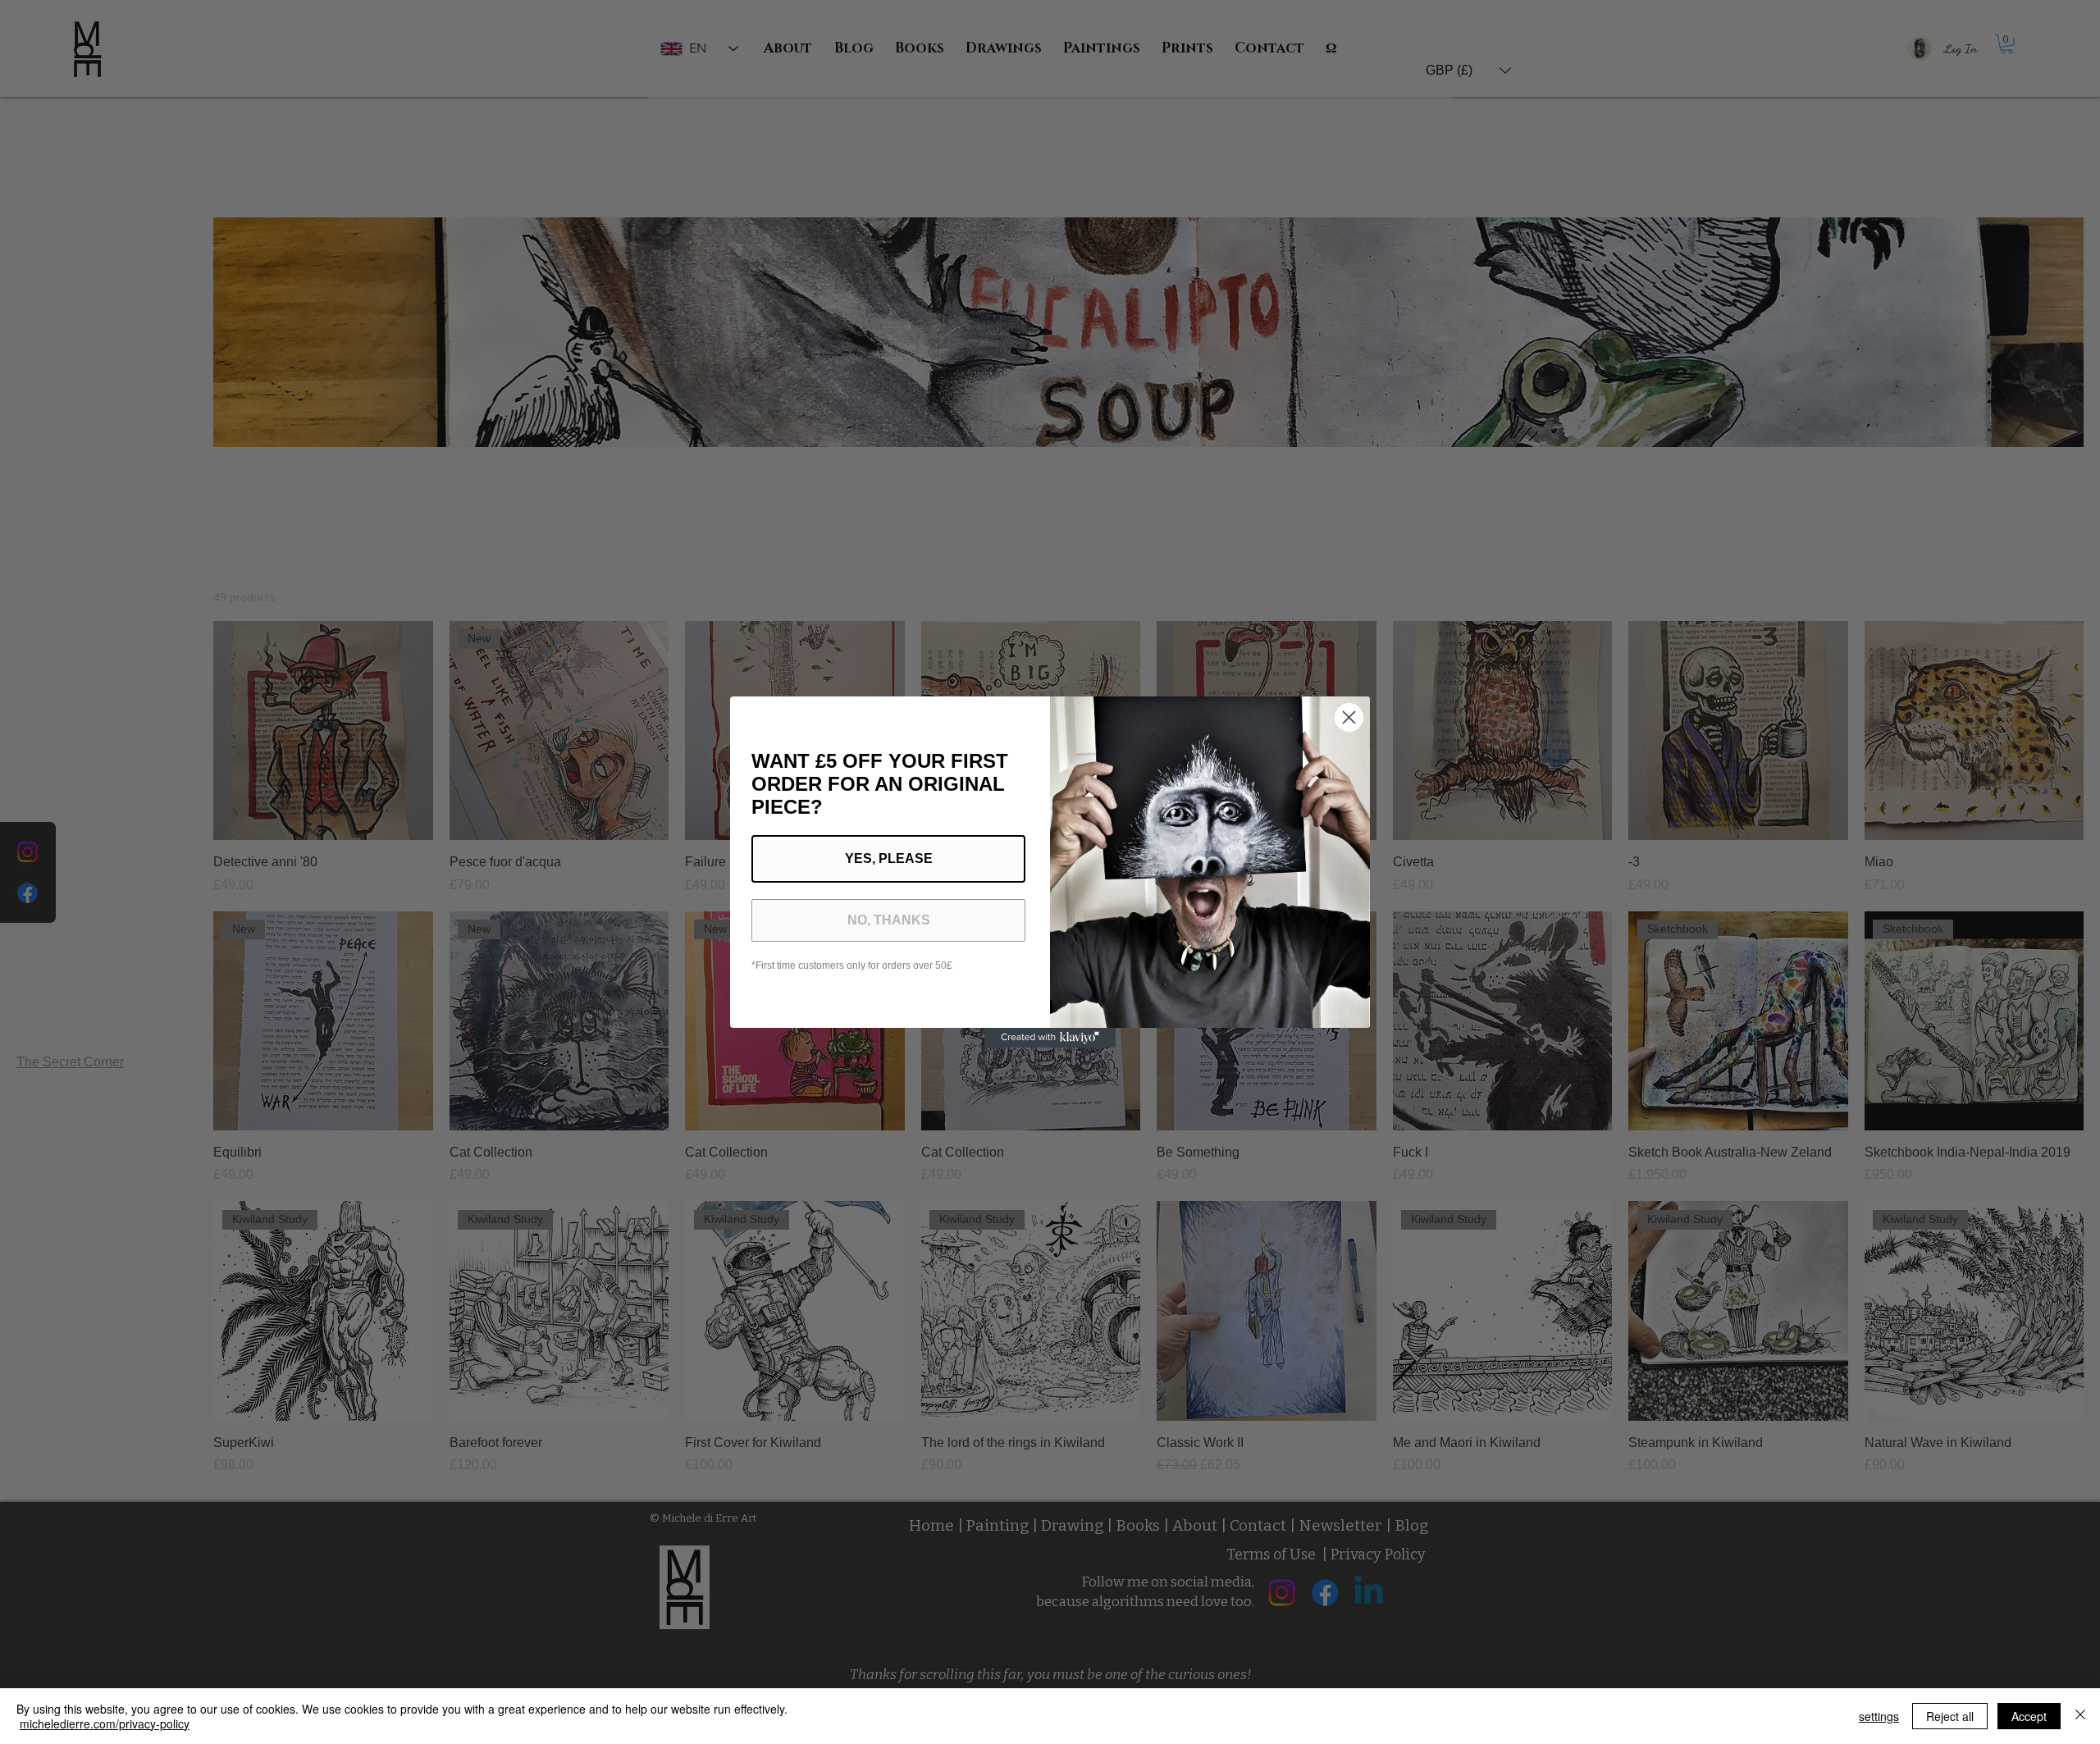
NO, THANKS (889, 920)
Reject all (1950, 1716)
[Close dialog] (1349, 717)
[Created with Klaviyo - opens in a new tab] (1050, 1038)
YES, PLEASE (889, 858)
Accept (2029, 1716)
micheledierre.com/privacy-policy (105, 1723)
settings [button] (1879, 1716)
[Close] (2080, 1716)
